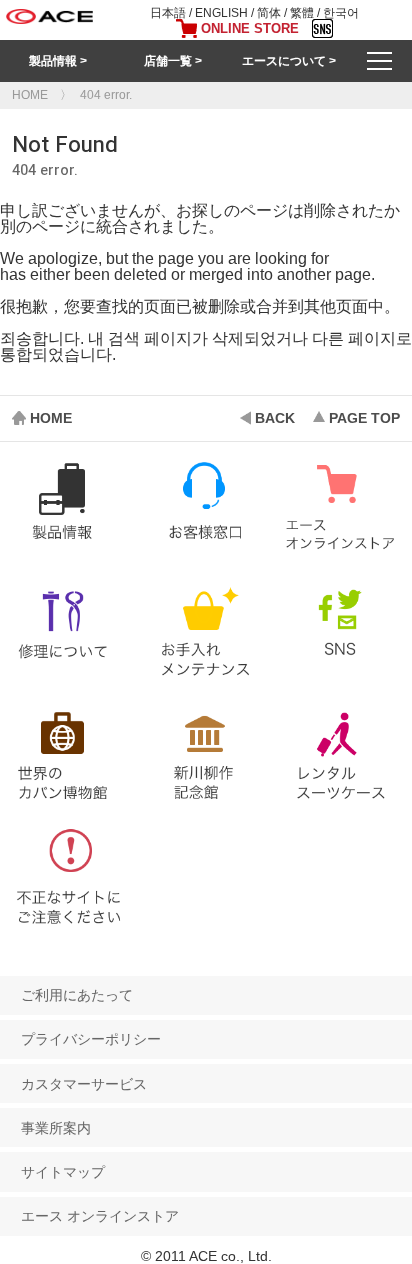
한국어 (341, 13)
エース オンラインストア (100, 1216)
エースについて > (289, 61)
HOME (51, 418)
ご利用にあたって (77, 995)
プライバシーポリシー (91, 1039)
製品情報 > (58, 61)
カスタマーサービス (84, 1084)
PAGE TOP (364, 418)
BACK (275, 418)
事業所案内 (56, 1128)
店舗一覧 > (173, 61)
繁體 (302, 13)
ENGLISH (221, 13)
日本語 (168, 13)
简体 (269, 13)
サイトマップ (63, 1172)
